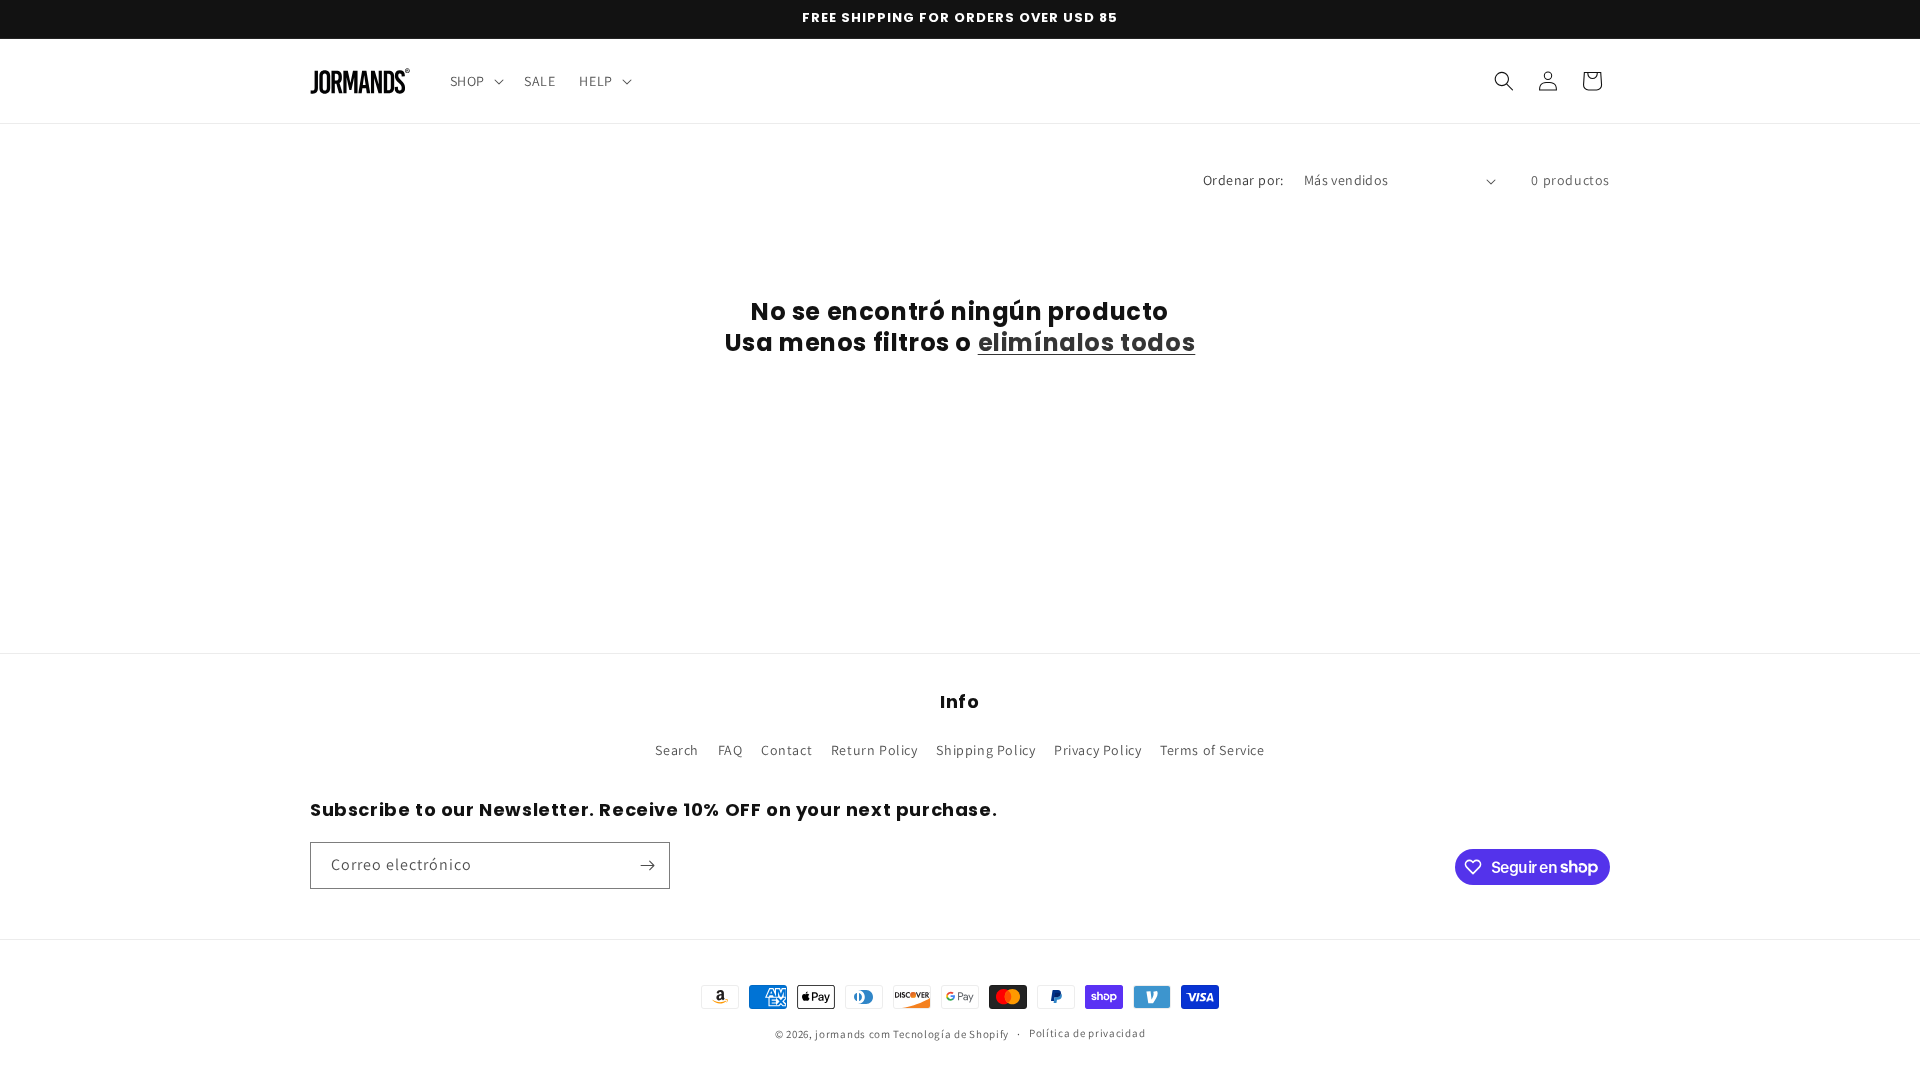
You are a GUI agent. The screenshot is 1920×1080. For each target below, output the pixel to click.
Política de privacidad (1087, 1033)
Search (677, 750)
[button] (475, 81)
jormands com (852, 1034)
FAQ (730, 750)
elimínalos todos (1087, 342)
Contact (786, 750)
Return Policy (874, 750)
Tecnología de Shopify (951, 1034)
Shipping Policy (985, 750)
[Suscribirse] (647, 865)
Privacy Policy (1097, 750)
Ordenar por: (1243, 180)
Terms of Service (1212, 750)
